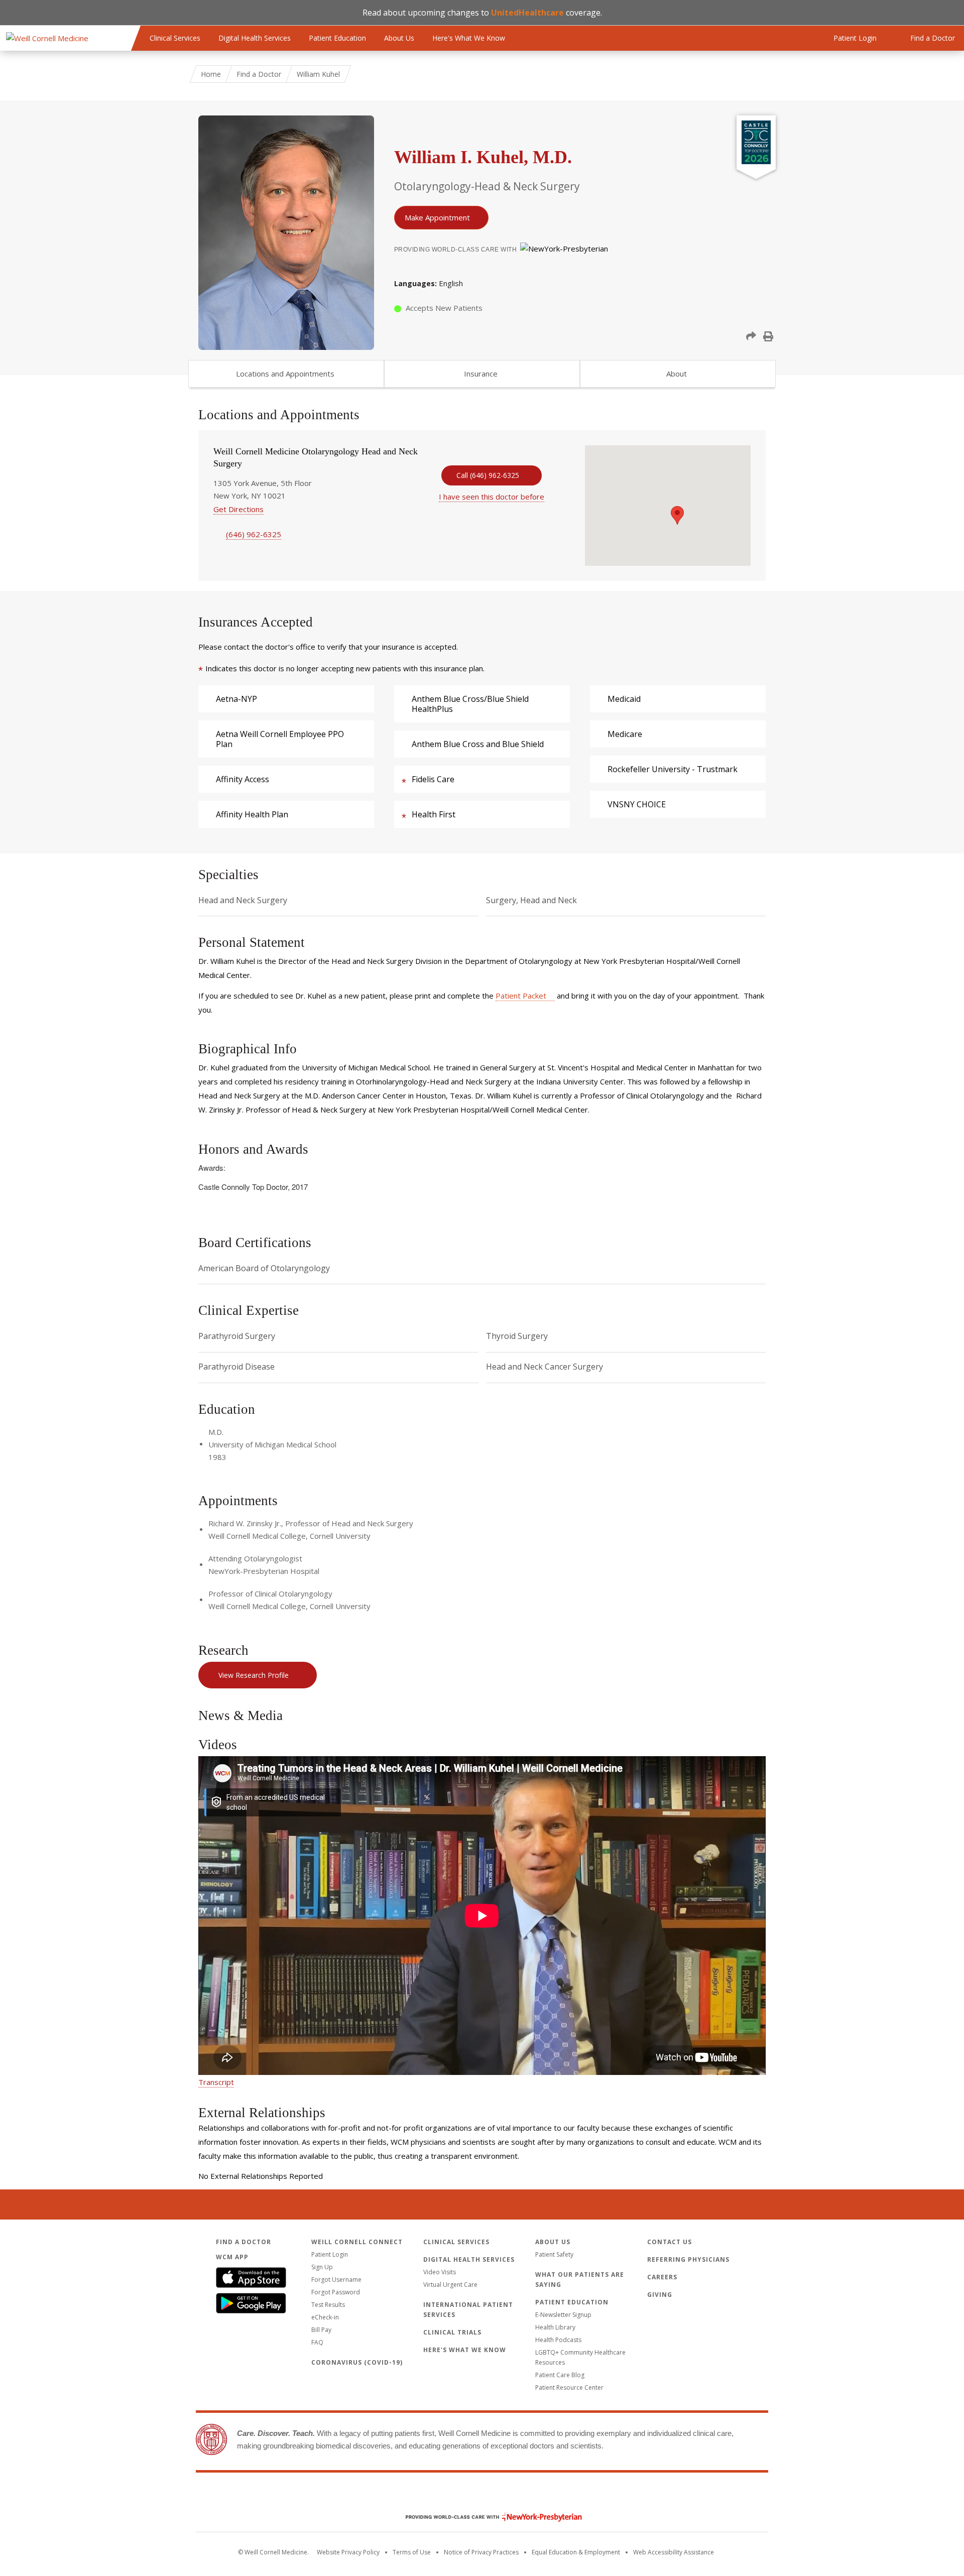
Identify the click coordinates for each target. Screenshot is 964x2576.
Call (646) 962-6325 (488, 475)
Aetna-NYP (236, 699)
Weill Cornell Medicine (482, 2496)
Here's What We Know (469, 38)
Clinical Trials (452, 2332)
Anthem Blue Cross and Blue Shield (478, 744)
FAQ (317, 2342)
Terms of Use (412, 2552)
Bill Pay (321, 2330)
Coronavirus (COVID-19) (357, 2362)
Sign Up (322, 2267)
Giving (660, 2295)
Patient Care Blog (560, 2375)
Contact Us (670, 2242)
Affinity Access (243, 779)
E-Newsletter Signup (563, 2315)
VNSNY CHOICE (637, 804)
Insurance (481, 374)
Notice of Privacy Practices (481, 2552)
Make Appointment (437, 217)
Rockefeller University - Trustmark (673, 769)
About (677, 374)
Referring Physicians (688, 2259)
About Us (399, 38)
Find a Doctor (259, 74)
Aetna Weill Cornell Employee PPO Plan (280, 739)
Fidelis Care (433, 779)
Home (211, 74)
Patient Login (330, 2254)
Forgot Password (336, 2292)
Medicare (625, 734)
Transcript (216, 2082)
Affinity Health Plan (252, 814)
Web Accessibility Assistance (674, 2552)
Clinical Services (175, 38)
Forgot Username (336, 2280)
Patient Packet (521, 996)
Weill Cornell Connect (357, 2242)
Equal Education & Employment (576, 2552)
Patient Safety (554, 2254)
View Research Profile (254, 1675)
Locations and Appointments (285, 374)
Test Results (328, 2305)
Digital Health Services (255, 38)
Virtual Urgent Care (450, 2285)
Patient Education (337, 38)
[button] (751, 336)
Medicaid (624, 699)
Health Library (555, 2327)
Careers (662, 2277)
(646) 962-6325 (254, 534)
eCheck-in (325, 2317)
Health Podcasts (558, 2340)
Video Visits (440, 2272)
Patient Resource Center (569, 2387)
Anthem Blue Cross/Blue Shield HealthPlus (470, 704)
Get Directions (238, 509)
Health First (434, 814)
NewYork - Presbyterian (486, 2517)
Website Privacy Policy (348, 2552)
